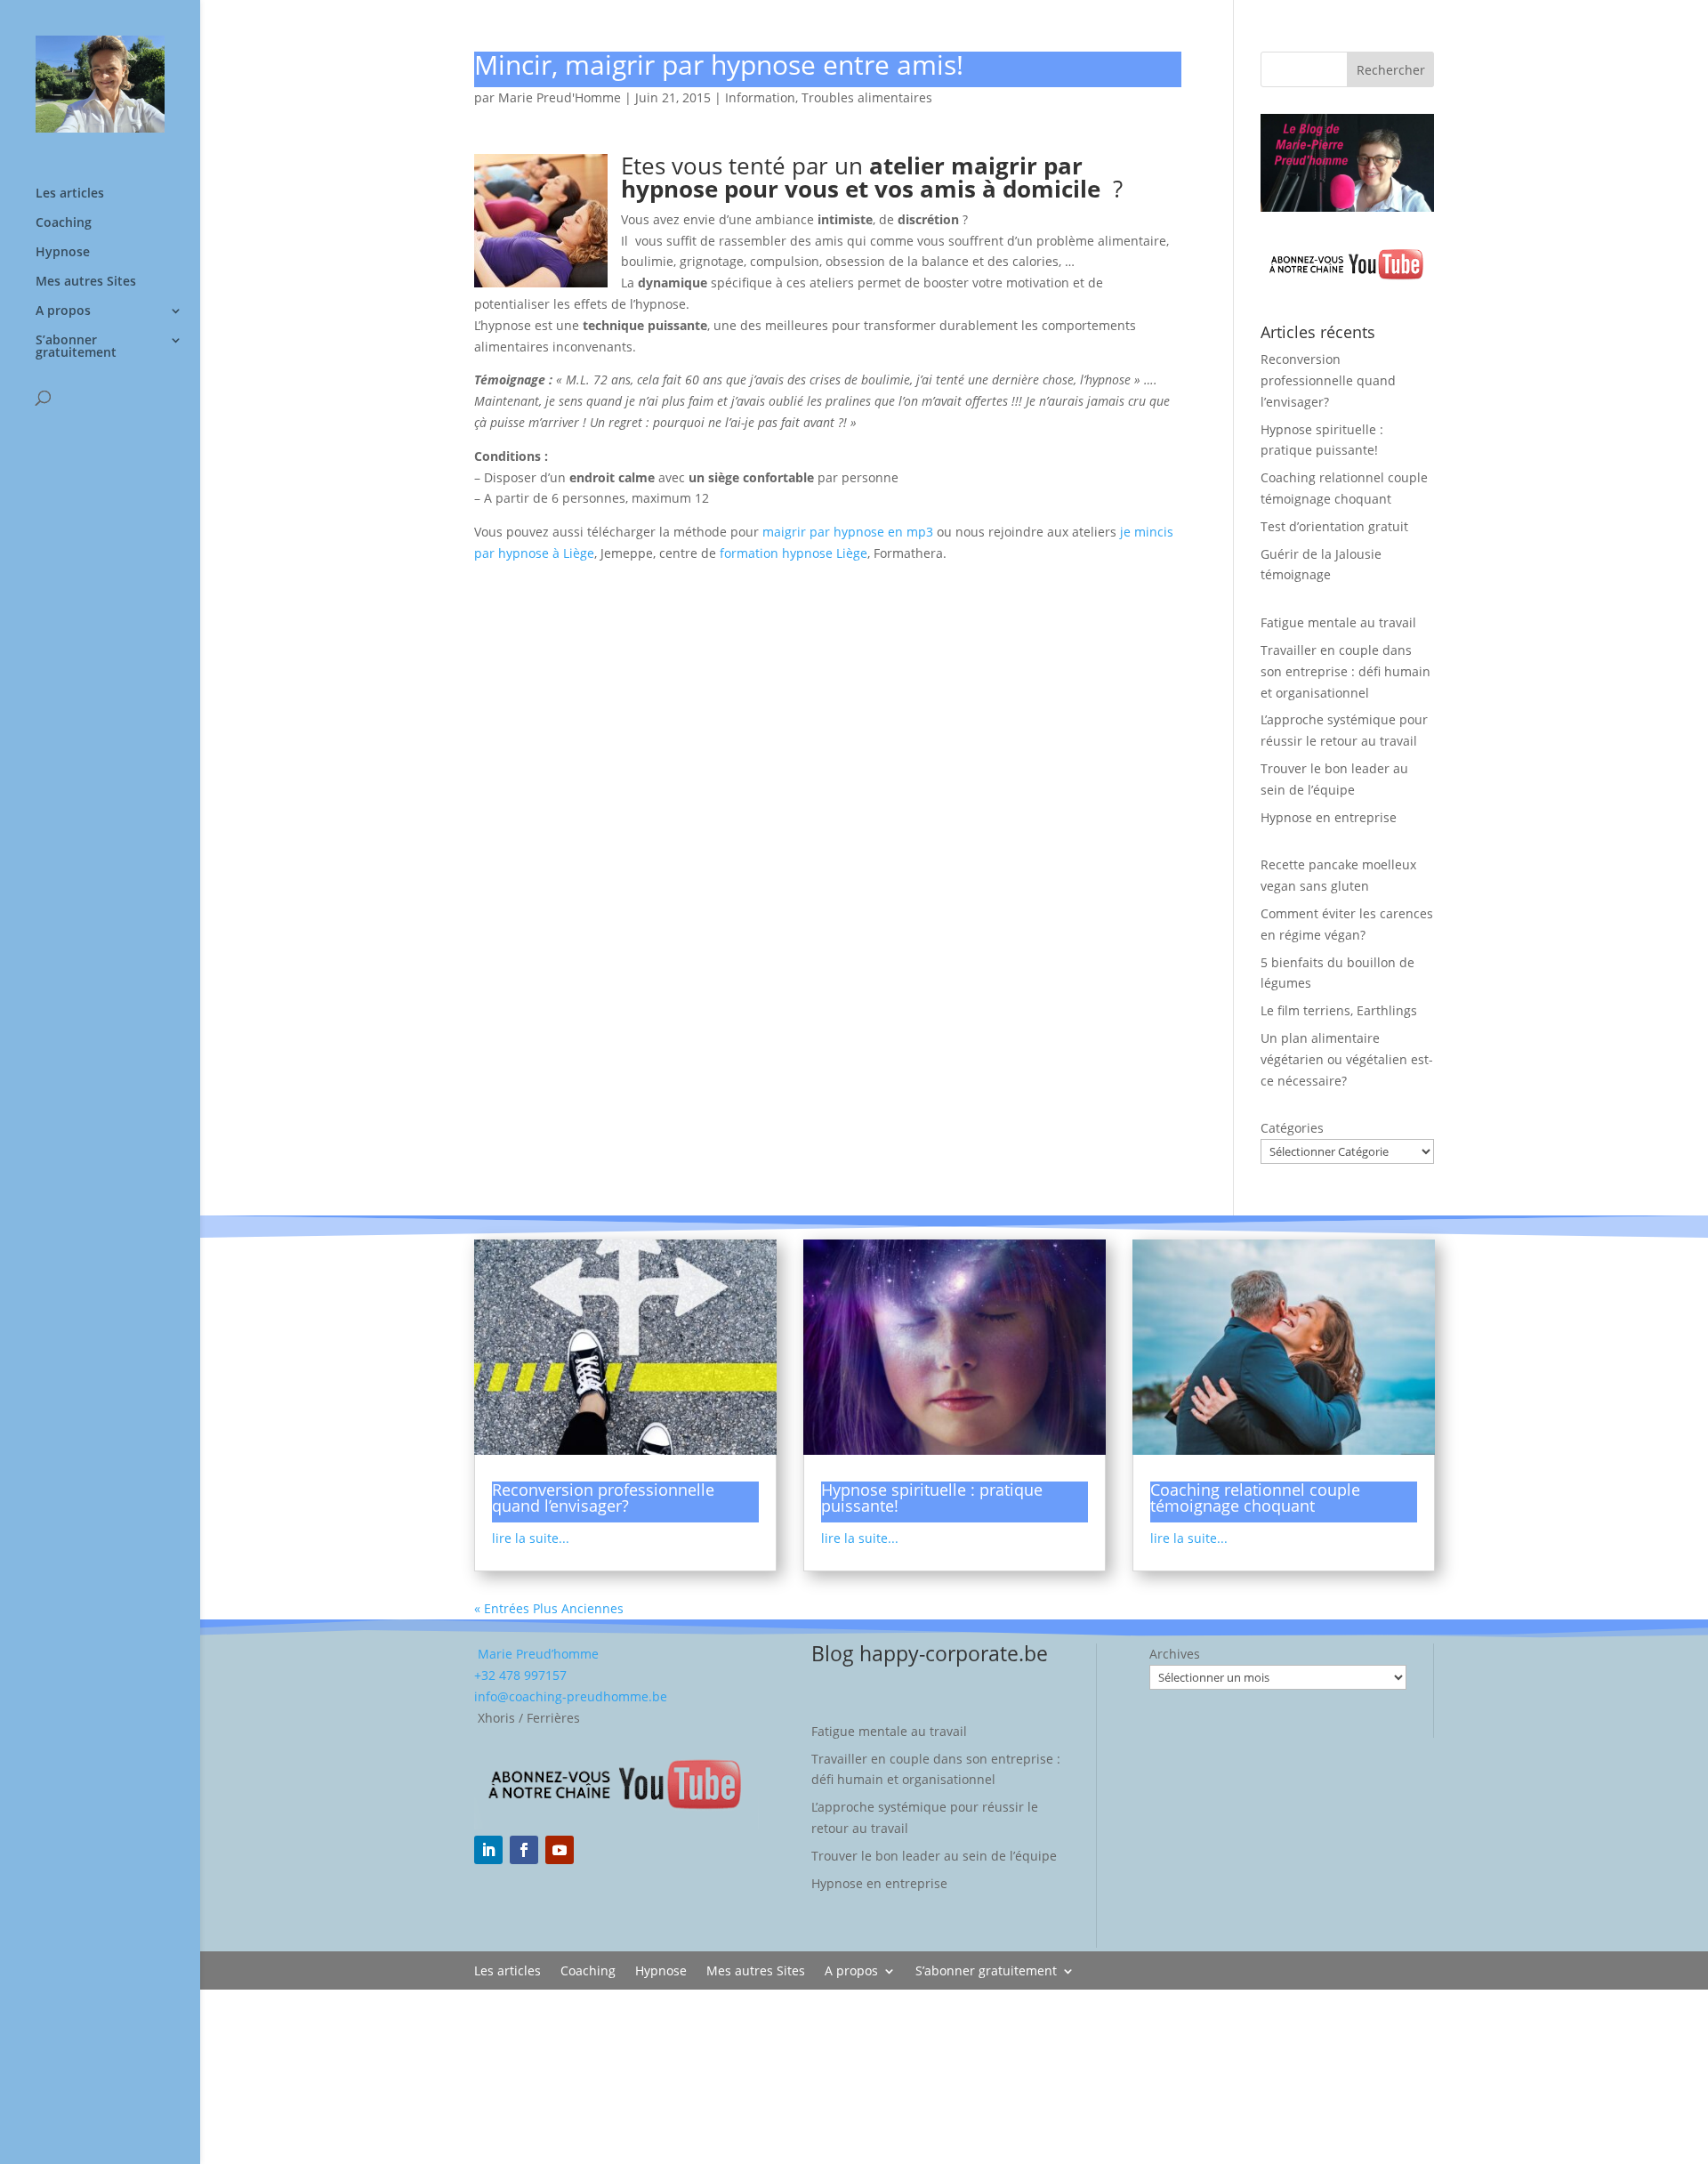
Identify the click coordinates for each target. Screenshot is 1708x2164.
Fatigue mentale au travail (1338, 622)
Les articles (70, 194)
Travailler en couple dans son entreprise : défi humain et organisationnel (1345, 671)
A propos (63, 311)
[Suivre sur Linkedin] (488, 1850)
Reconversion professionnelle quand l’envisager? (1328, 380)
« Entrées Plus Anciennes (549, 1608)
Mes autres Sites (86, 282)
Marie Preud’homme (536, 1654)
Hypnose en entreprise (1329, 817)
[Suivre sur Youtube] (560, 1850)
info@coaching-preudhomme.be (571, 1696)
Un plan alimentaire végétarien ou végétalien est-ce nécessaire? (1347, 1059)
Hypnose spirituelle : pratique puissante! (932, 1498)
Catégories (1292, 1128)
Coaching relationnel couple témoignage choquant (1255, 1498)
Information (760, 97)
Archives (1175, 1654)
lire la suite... (531, 1538)
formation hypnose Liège (794, 553)
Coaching (64, 223)
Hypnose (63, 253)
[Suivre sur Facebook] (524, 1850)
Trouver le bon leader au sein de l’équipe (934, 1856)
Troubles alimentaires (867, 97)
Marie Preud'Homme (560, 97)
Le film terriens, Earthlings (1339, 1010)
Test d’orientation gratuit (1334, 526)
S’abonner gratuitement (76, 347)
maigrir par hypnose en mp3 (848, 532)
